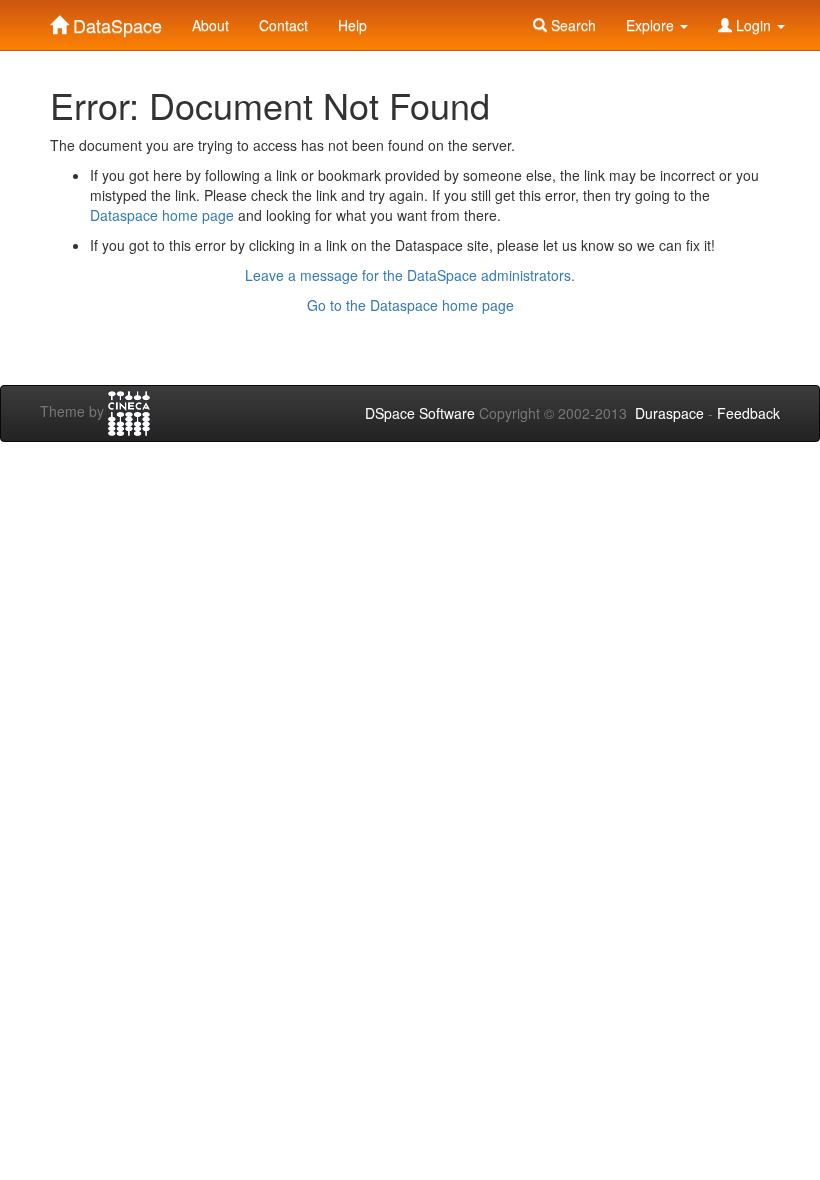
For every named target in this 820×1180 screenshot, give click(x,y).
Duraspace (669, 413)
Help (352, 25)
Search (571, 25)
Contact (283, 25)
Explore (652, 25)
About (210, 25)
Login (753, 25)
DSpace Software (420, 413)
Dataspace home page (162, 215)
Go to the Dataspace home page (410, 305)
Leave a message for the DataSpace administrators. (410, 275)
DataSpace (115, 21)
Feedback (748, 413)
